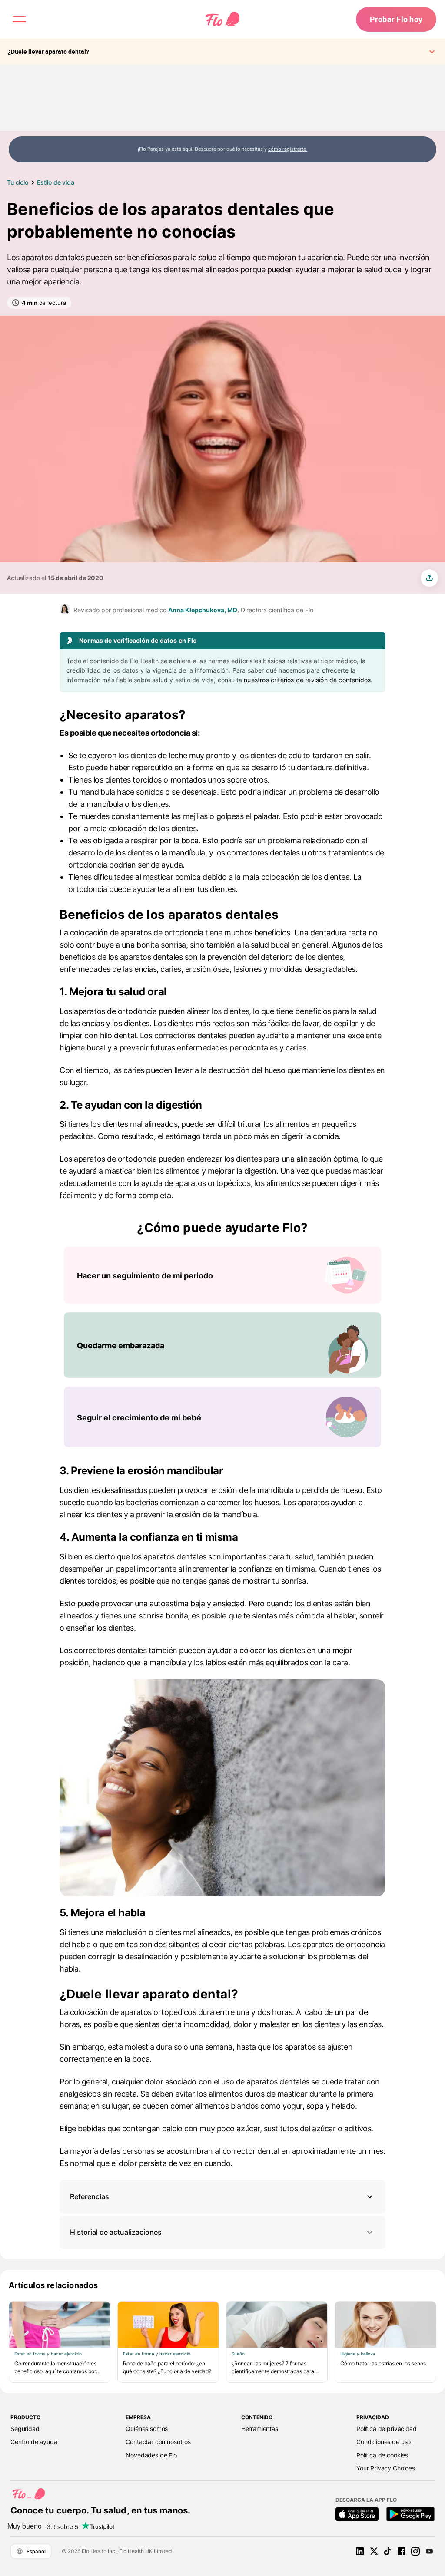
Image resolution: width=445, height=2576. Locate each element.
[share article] (429, 578)
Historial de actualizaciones (116, 2232)
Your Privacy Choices (386, 2468)
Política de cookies (382, 2455)
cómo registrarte (288, 149)
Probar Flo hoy (396, 19)
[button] (222, 2197)
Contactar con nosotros (158, 2442)
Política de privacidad (387, 2429)
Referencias (90, 2196)
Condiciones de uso (384, 2442)
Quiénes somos (147, 2429)
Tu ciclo (18, 182)
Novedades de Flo (151, 2455)
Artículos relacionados (53, 2285)
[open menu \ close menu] (19, 19)
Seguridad (25, 2429)
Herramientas (260, 2429)
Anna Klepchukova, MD (203, 610)
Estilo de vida (56, 182)
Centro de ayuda (34, 2442)
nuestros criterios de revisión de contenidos (307, 680)
